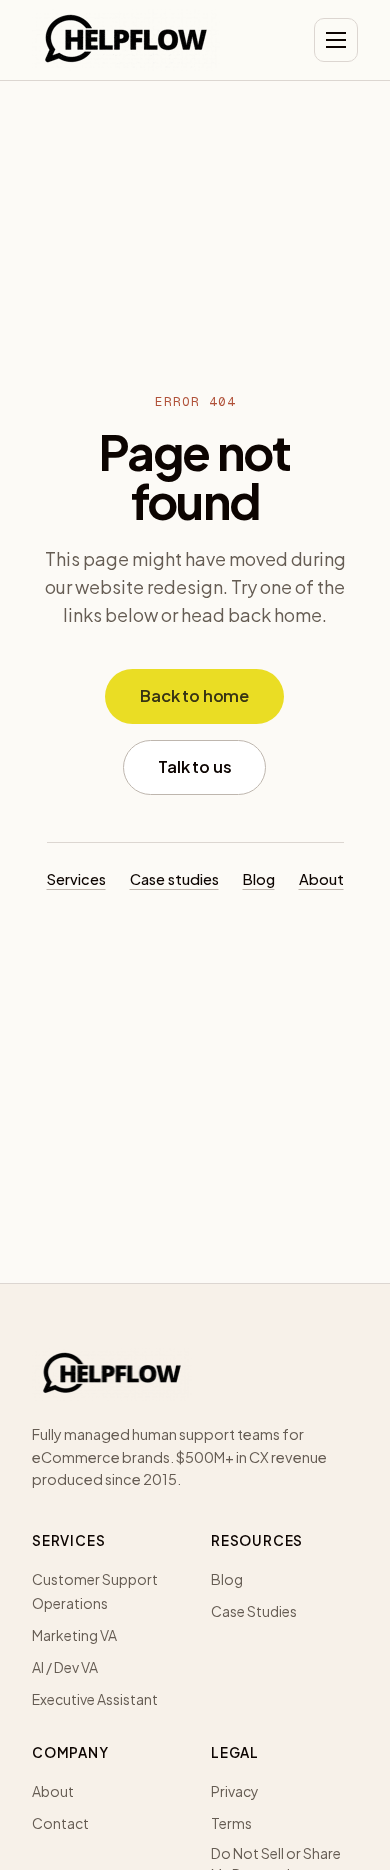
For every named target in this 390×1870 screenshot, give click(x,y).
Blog (259, 879)
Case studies (174, 879)
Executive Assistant (95, 1699)
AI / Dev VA (65, 1667)
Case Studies (254, 1611)
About (321, 879)
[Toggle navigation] (336, 40)
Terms (231, 1823)
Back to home (194, 695)
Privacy (235, 1791)
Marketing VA (74, 1635)
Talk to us (194, 766)
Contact (60, 1823)
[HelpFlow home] (126, 40)
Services (76, 879)
